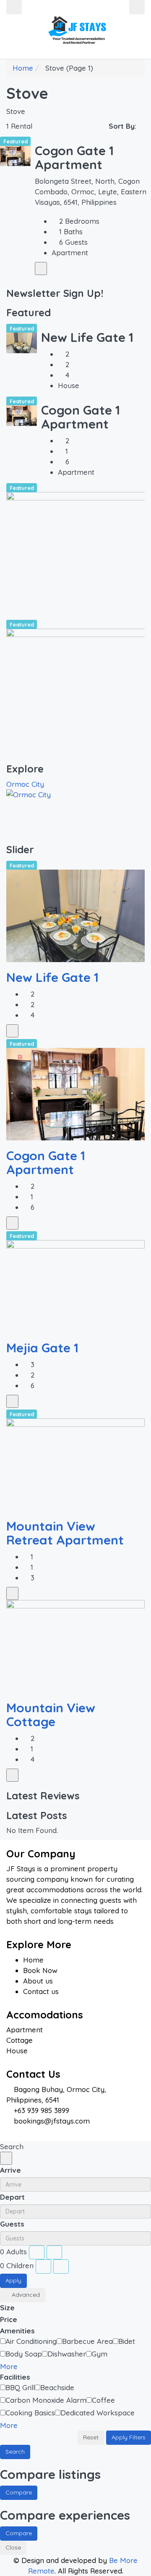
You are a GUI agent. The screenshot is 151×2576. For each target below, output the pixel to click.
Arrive (10, 2170)
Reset (91, 2437)
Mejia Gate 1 (42, 1348)
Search (15, 2452)
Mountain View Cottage (51, 1715)
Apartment (25, 2030)
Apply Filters (129, 2437)
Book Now (40, 1970)
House (17, 2051)
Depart (12, 2197)
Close (13, 2547)
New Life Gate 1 (87, 337)
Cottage (20, 2040)
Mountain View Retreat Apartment (65, 1533)
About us (38, 1981)
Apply (13, 2280)
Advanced (25, 2295)
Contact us (41, 1991)
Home (33, 1960)
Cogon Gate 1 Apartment (74, 157)
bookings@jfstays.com (52, 2121)
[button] (13, 2366)
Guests (12, 2224)
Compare (19, 2492)
